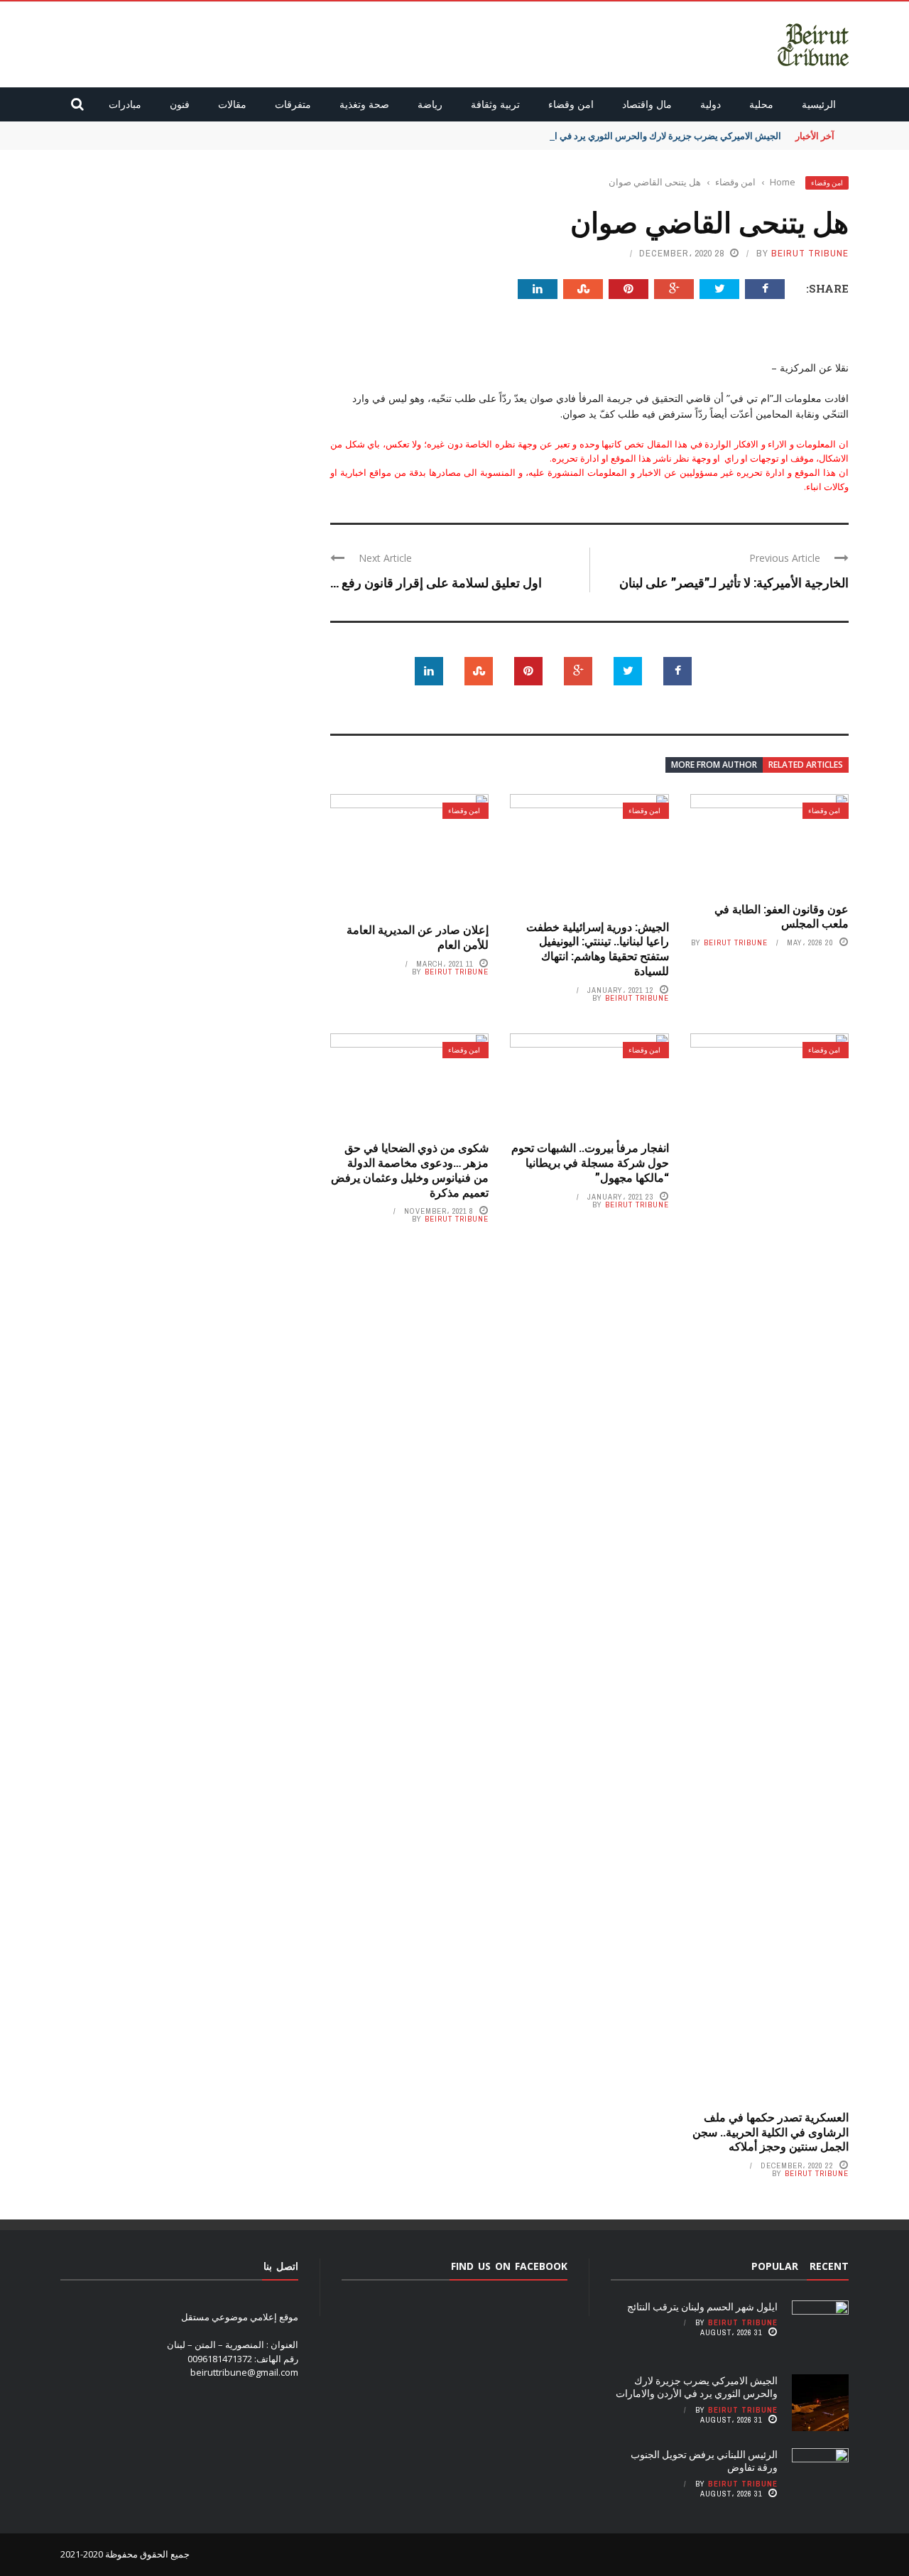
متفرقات (293, 104)
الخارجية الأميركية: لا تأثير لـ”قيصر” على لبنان (734, 582)
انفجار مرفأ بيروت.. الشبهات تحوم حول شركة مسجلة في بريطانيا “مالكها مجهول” (590, 1162)
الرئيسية (819, 104)
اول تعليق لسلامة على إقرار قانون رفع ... (436, 582)
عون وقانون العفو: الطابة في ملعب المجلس (782, 916)
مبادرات (125, 104)
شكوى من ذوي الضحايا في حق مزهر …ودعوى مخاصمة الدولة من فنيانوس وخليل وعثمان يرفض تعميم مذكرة (410, 1169)
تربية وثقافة (495, 104)
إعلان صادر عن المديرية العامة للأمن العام (418, 937)
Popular (775, 2266)
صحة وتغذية (364, 104)
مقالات (232, 104)
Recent (829, 2266)
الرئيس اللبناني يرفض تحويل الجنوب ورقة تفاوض (704, 2461)
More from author (714, 765)
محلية (761, 104)
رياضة (430, 104)
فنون (180, 104)
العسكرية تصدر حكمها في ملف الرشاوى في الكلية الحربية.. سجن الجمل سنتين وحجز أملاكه (771, 2132)
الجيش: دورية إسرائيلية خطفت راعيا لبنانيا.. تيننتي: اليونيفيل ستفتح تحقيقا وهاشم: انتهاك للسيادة (598, 949)
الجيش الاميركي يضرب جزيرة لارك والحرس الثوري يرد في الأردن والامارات (639, 136)
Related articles (806, 765)
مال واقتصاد (647, 104)
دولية (711, 104)
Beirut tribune (810, 253)
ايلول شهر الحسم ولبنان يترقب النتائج (702, 2306)
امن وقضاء (571, 104)
